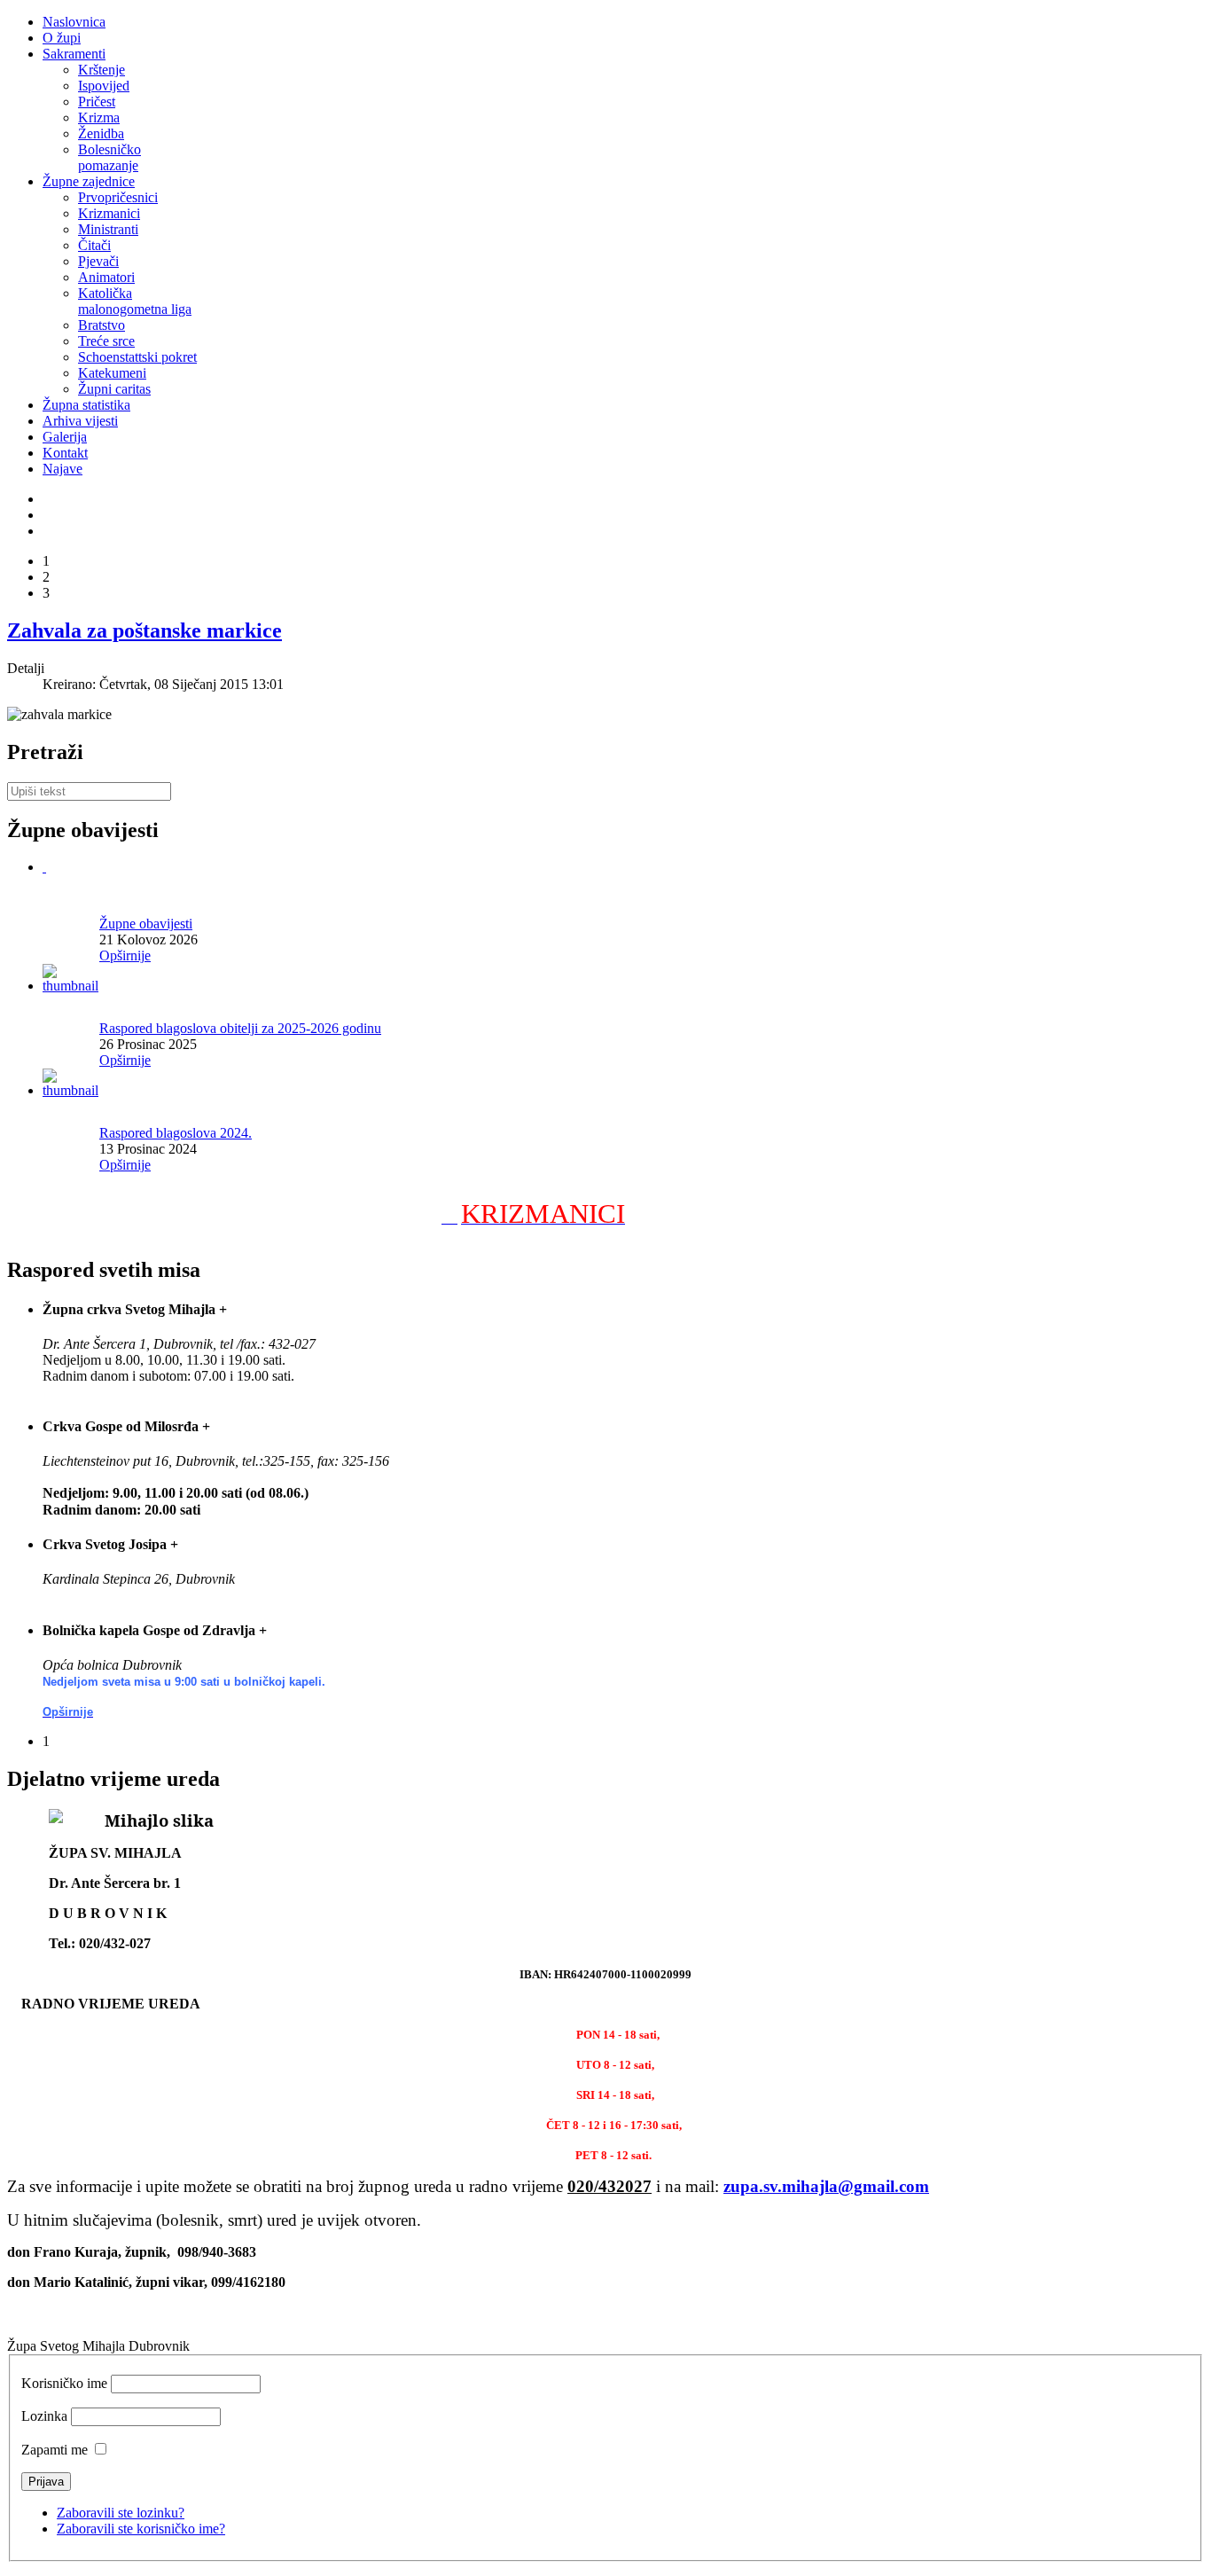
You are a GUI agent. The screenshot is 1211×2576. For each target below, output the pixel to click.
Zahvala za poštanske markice (145, 630)
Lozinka (44, 2416)
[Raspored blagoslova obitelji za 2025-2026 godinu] (71, 986)
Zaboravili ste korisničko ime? (141, 2529)
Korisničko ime (64, 2383)
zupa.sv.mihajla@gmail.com (826, 2186)
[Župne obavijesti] (44, 867)
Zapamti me (55, 2450)
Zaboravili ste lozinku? (121, 2513)
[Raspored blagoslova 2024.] (71, 1090)
